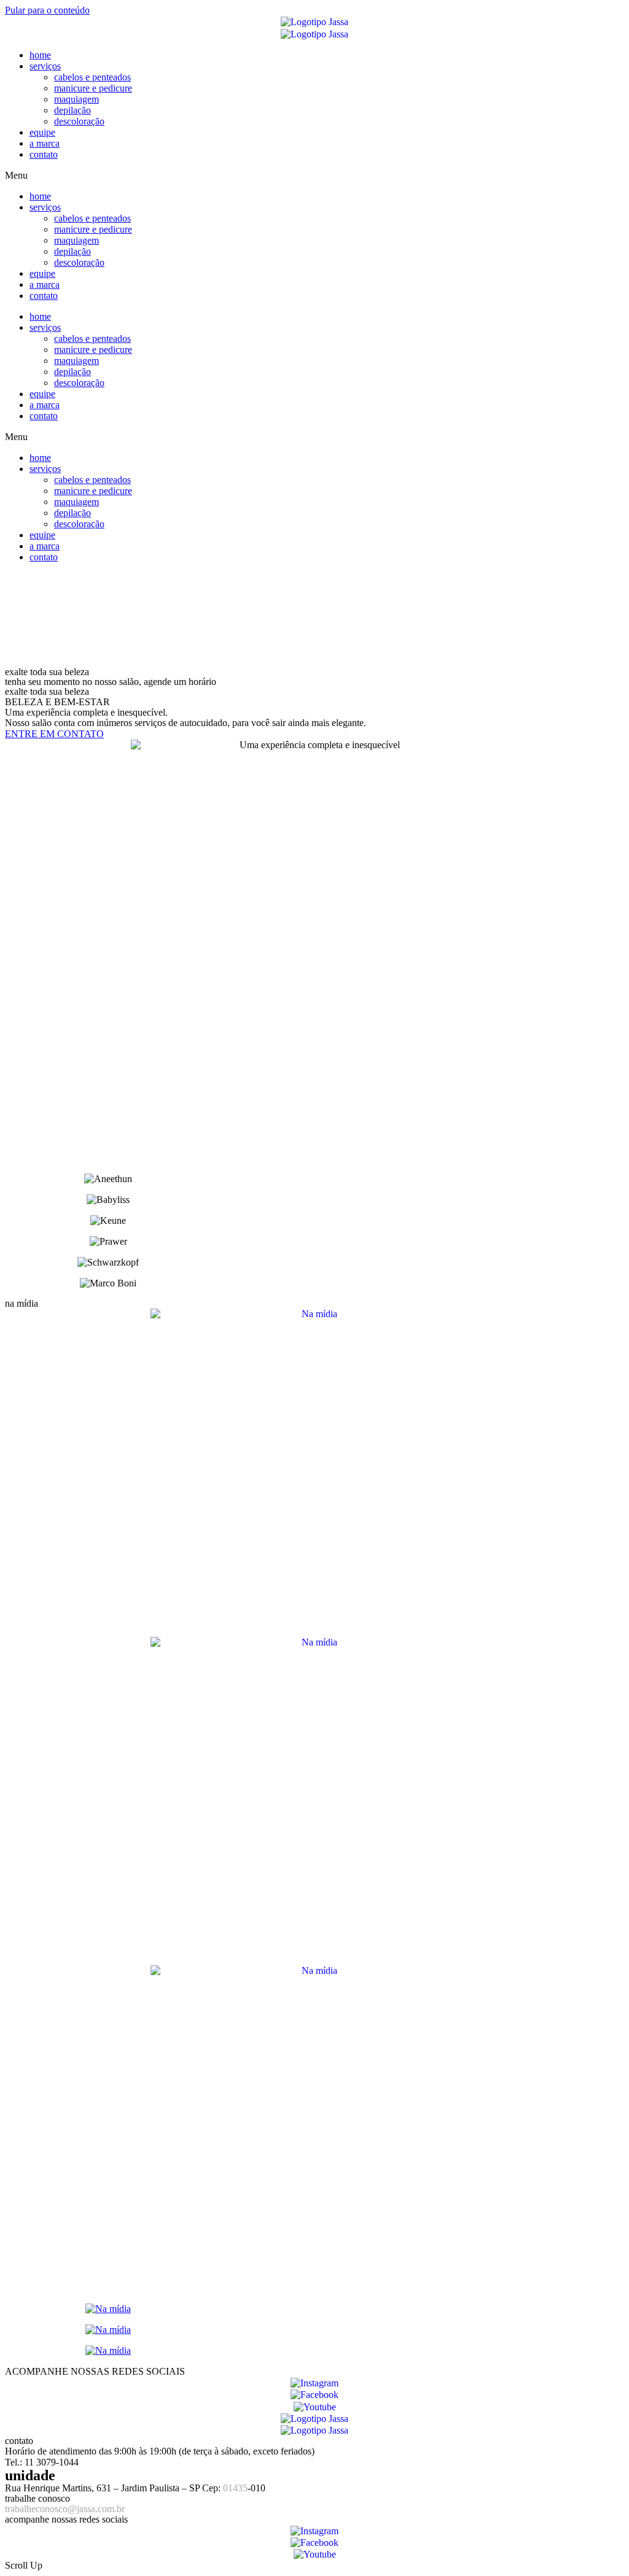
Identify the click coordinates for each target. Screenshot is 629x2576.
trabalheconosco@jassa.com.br (65, 2509)
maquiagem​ (76, 99)
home (40, 55)
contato (44, 154)
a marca (45, 143)
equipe (42, 132)
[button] (314, 176)
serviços (45, 66)
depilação (72, 110)
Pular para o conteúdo (47, 10)
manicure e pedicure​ (93, 88)
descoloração (79, 121)
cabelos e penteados (92, 77)
